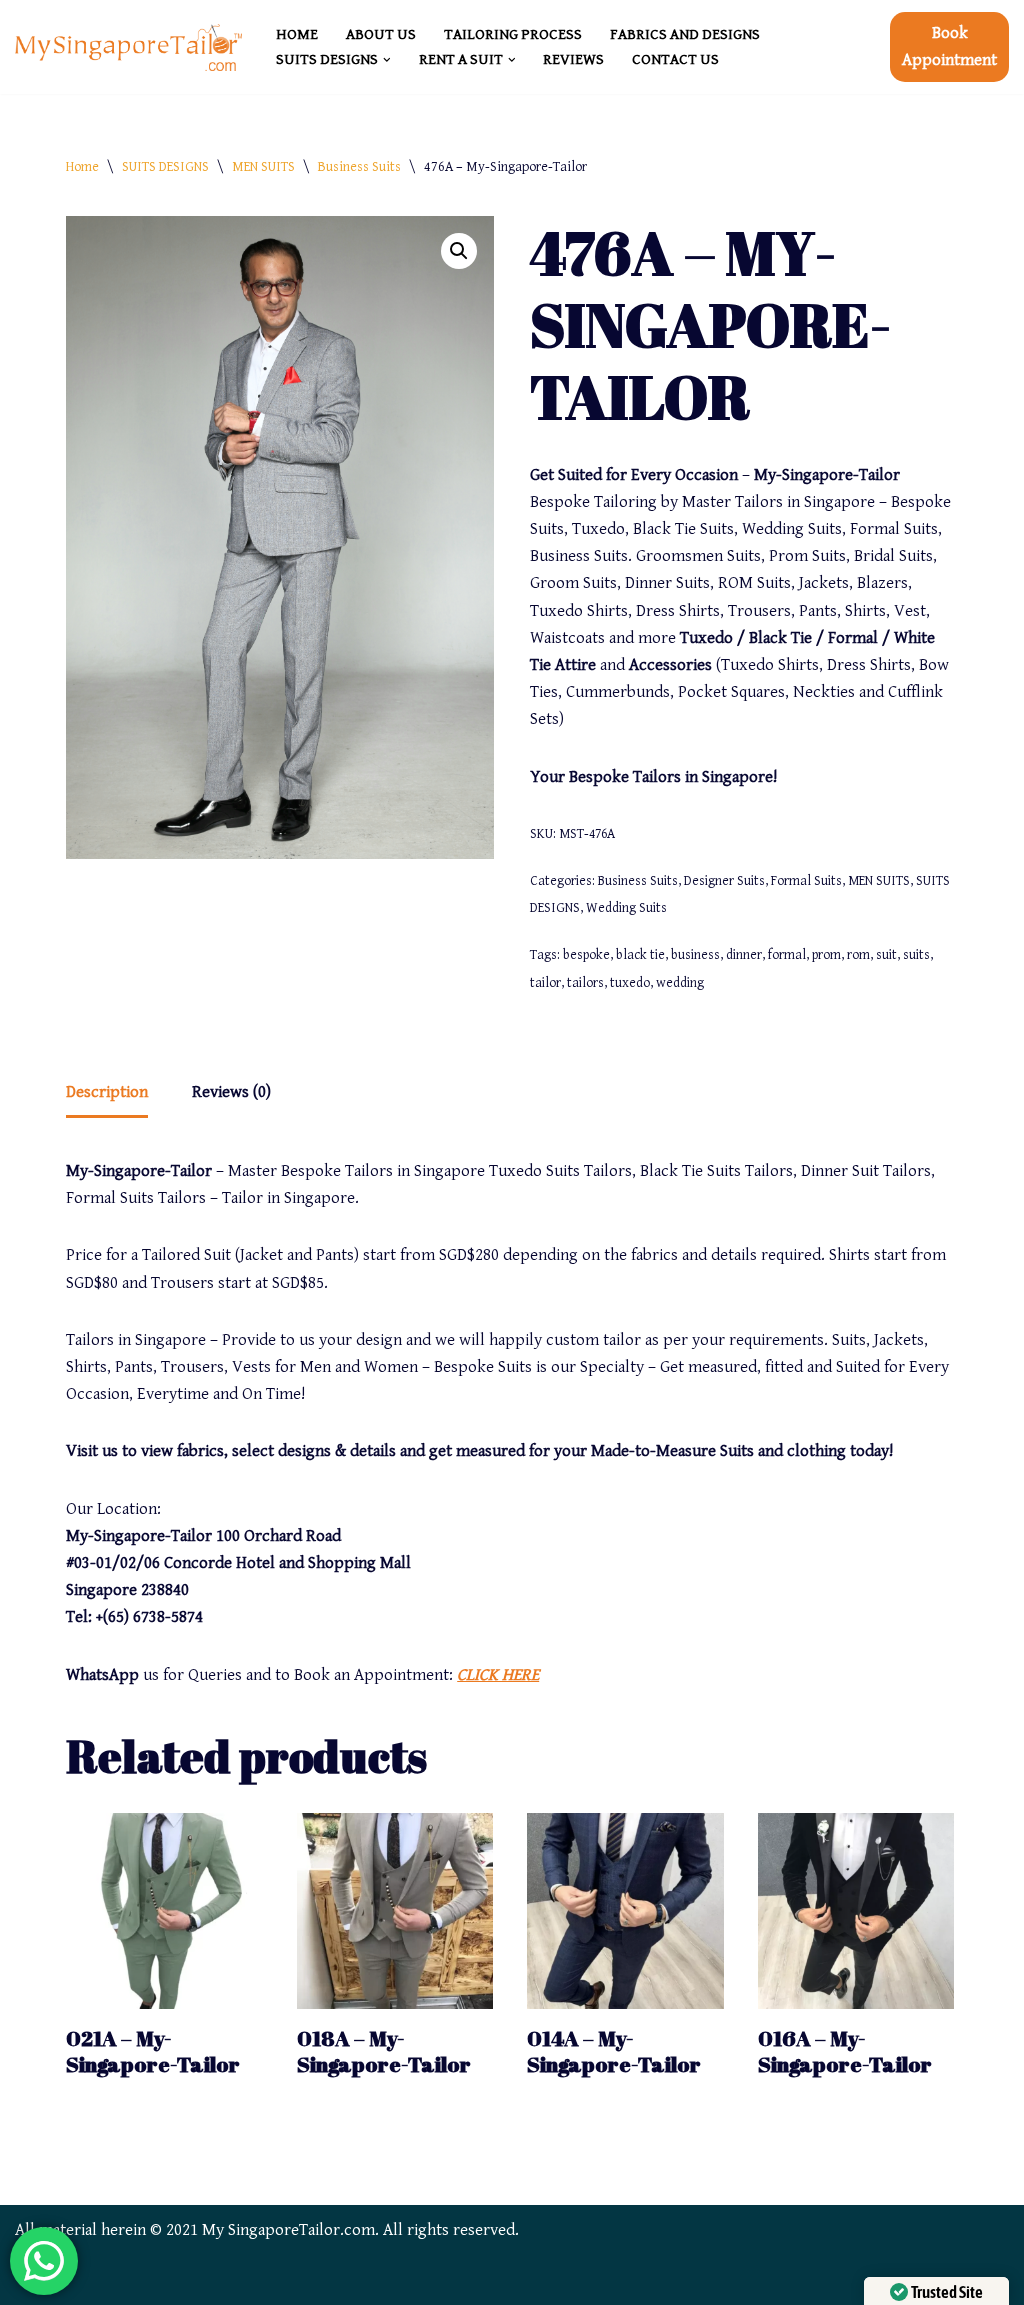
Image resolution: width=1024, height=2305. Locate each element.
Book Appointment (949, 46)
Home (82, 167)
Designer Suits (724, 881)
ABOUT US (381, 34)
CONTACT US (675, 59)
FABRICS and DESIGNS (685, 34)
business (695, 955)
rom (858, 955)
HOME (297, 34)
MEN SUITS (263, 167)
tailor (545, 983)
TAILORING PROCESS (513, 34)
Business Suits (359, 167)
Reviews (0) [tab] (231, 1092)
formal (787, 955)
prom (826, 955)
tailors (585, 983)
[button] (387, 60)
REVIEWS (573, 59)
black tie (640, 955)
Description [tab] (107, 1092)
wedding (680, 983)
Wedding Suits (626, 908)
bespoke (586, 955)
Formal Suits (806, 881)
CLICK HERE (498, 1675)
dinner (744, 955)
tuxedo (630, 983)
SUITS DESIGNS (165, 167)
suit (886, 955)
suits (916, 955)
